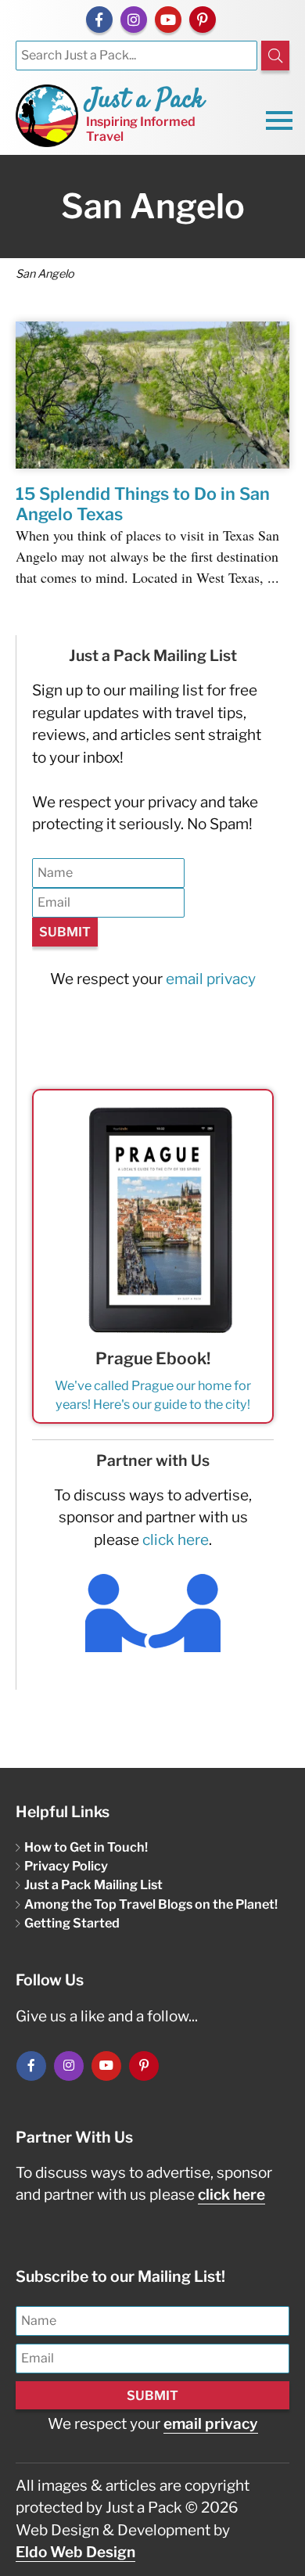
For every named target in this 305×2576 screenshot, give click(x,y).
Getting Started (72, 1923)
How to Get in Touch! (86, 1847)
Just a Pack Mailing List (93, 1884)
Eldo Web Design (75, 2552)
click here (176, 1540)
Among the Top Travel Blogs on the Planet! (151, 1904)
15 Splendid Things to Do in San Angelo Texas (143, 504)
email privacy (211, 979)
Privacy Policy (66, 1866)
